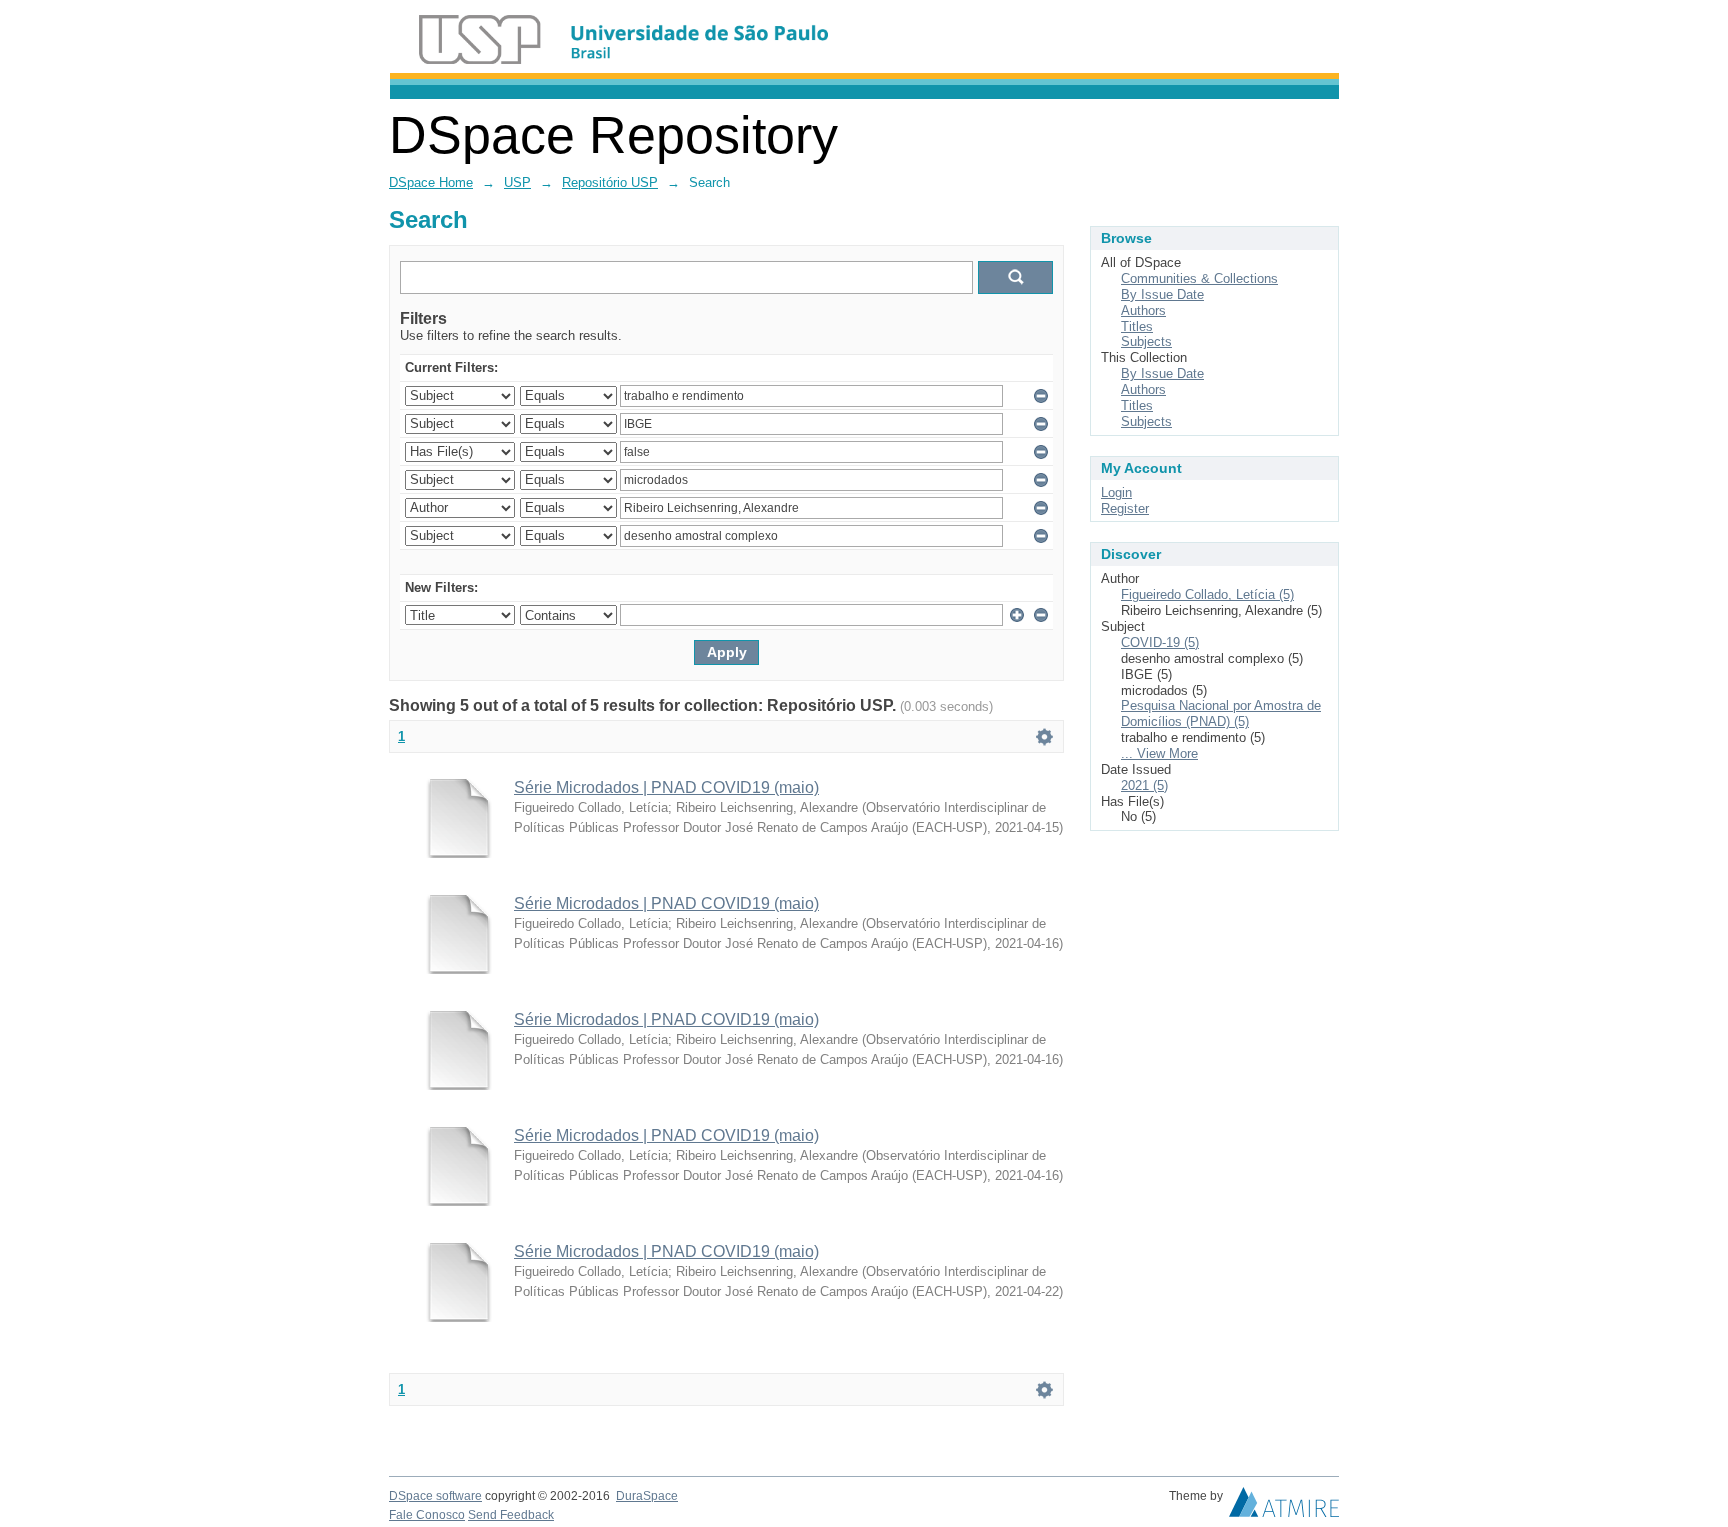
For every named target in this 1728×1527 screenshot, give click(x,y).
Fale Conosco (427, 1515)
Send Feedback (511, 1515)
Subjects (1146, 341)
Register (1125, 508)
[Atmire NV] (1284, 1507)
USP (517, 182)
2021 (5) (1144, 785)
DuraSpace (647, 1496)
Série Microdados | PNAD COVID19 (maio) (666, 787)
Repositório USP (610, 182)
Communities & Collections (1199, 278)
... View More (1159, 753)
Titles (1137, 326)
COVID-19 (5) (1160, 642)
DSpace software (435, 1496)
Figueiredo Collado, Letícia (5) (1207, 594)
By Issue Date (1162, 294)
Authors (1143, 310)
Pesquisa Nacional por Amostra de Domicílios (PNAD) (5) (1221, 713)
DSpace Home (431, 182)
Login (1116, 492)
